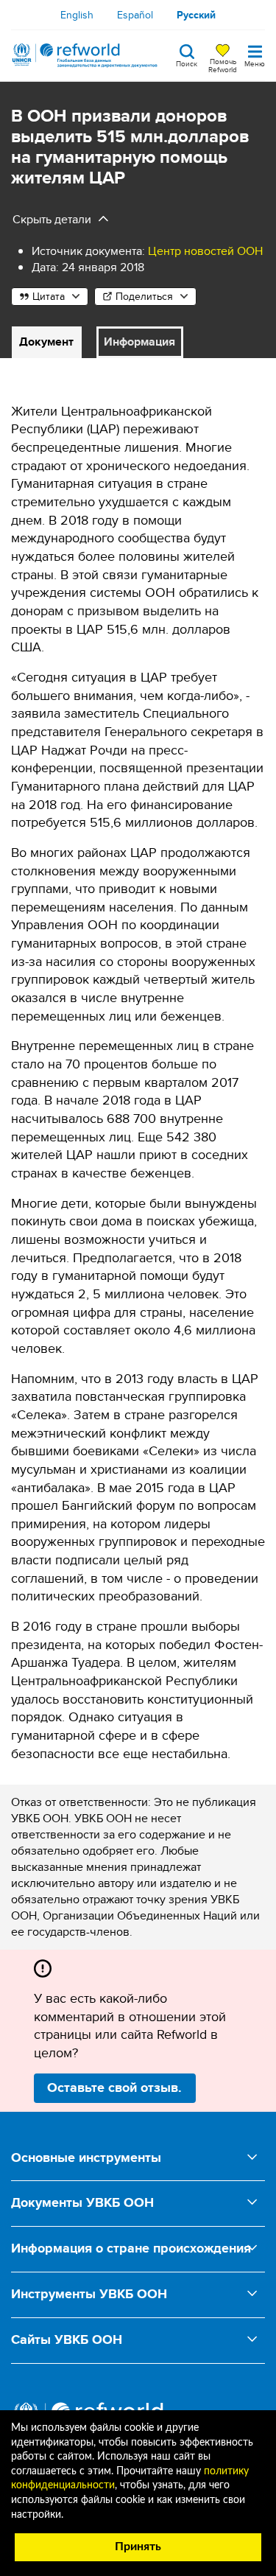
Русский (196, 15)
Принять (138, 2547)
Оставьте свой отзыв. (114, 2087)
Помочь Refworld (223, 65)
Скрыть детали (52, 219)
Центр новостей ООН (205, 251)
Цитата (49, 296)
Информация (139, 342)
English (77, 15)
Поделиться (144, 296)
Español (135, 15)
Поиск (187, 63)
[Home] (85, 55)
